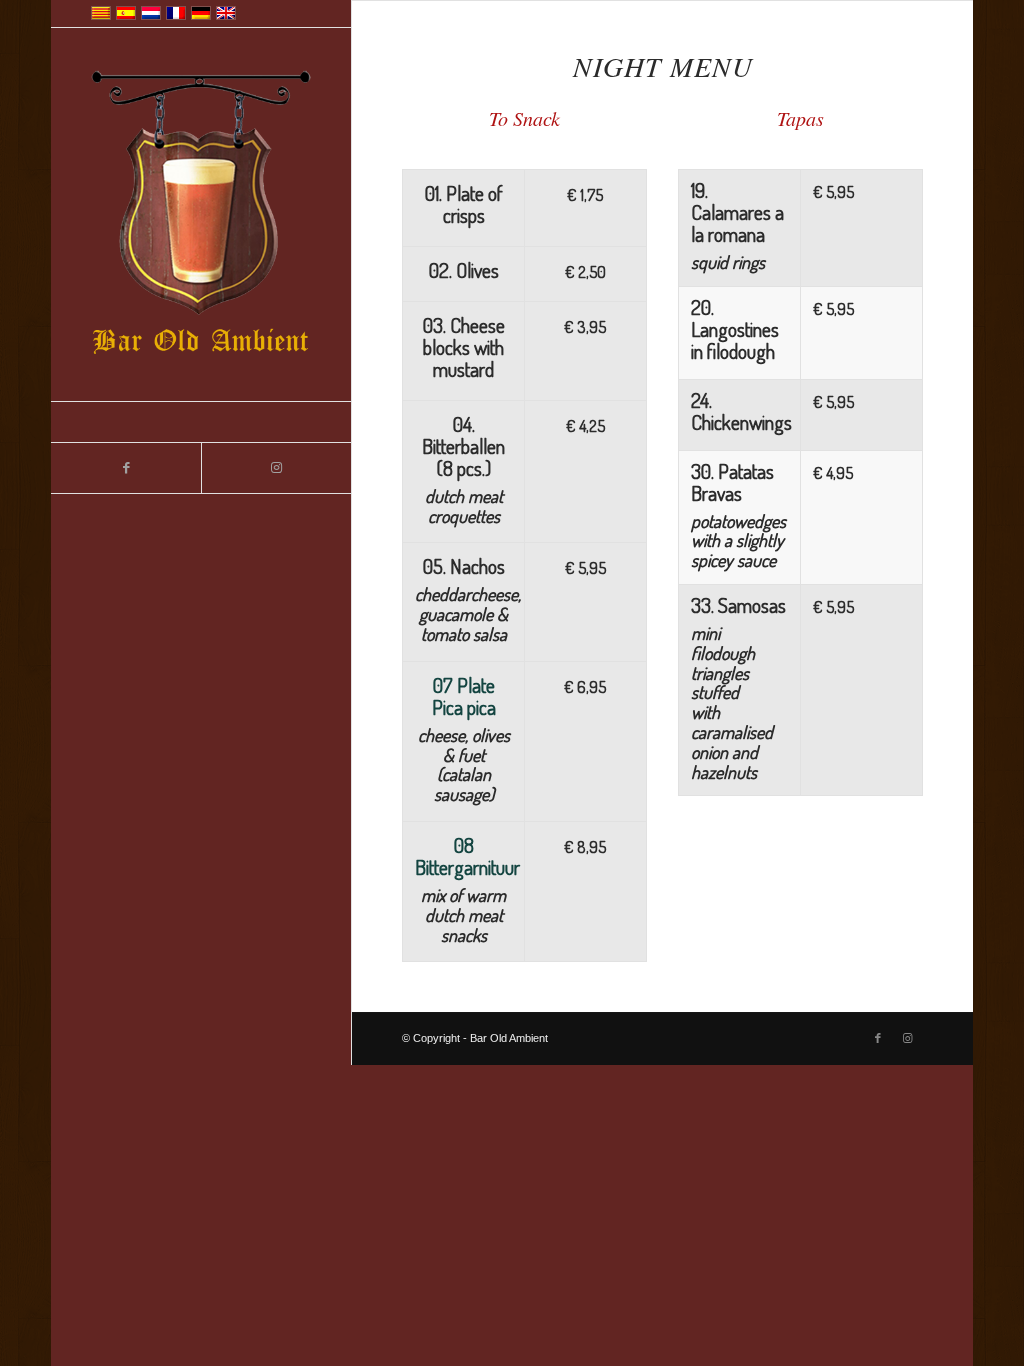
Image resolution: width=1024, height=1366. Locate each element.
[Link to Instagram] (276, 468)
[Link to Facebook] (126, 468)
